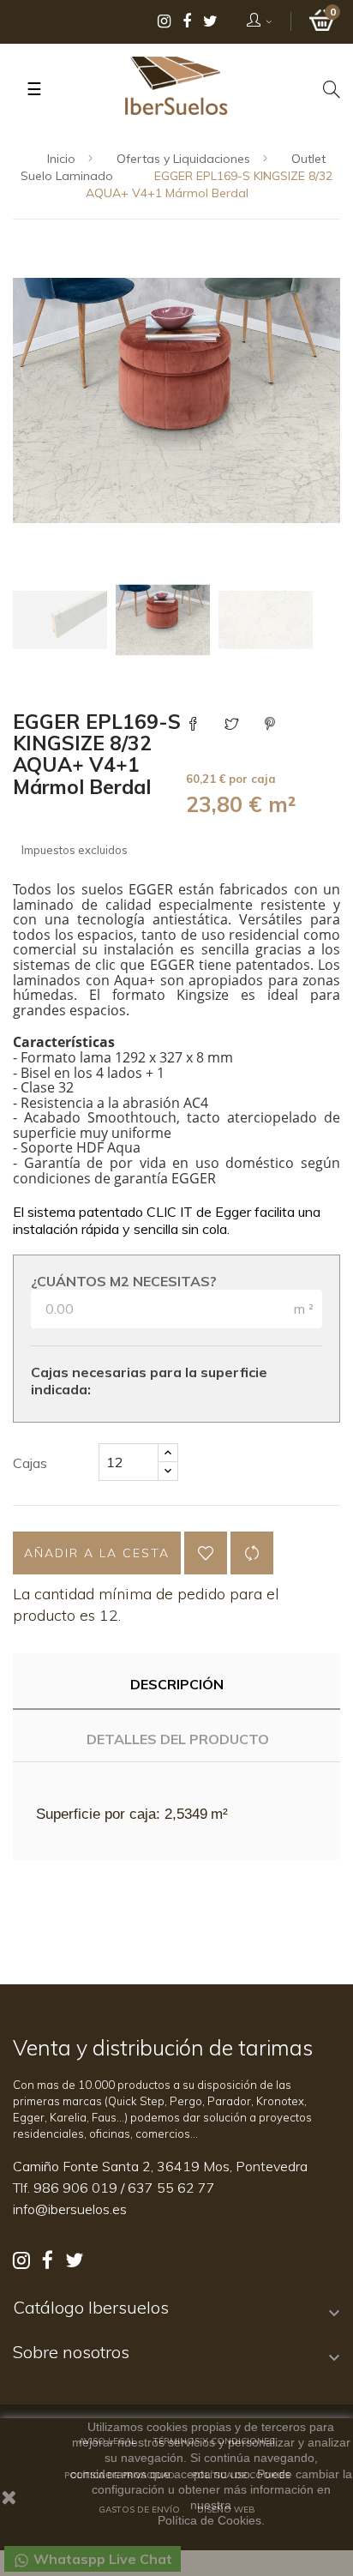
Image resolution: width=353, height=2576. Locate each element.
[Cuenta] (260, 21)
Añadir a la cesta (97, 1553)
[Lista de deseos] (206, 1553)
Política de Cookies (209, 2520)
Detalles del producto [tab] (178, 1739)
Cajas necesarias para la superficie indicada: (149, 1381)
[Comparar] (252, 1553)
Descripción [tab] (177, 1684)
